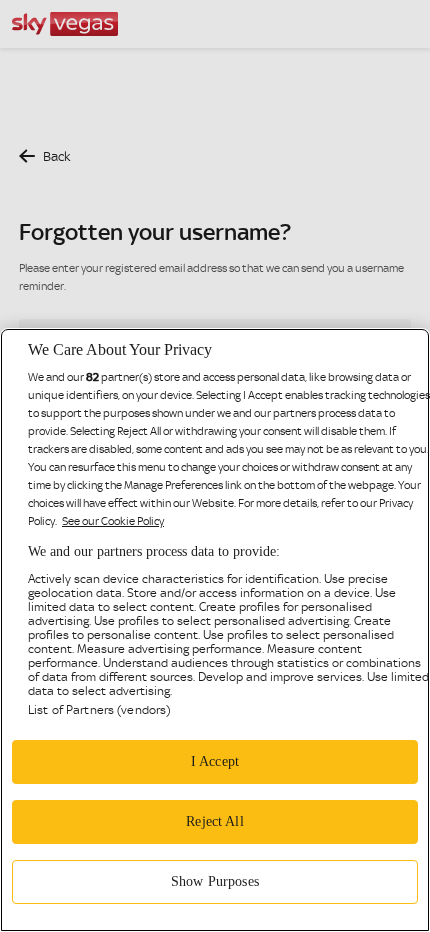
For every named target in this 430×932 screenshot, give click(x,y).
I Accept (215, 761)
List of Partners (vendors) (99, 710)
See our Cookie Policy (113, 521)
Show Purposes (215, 881)
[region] (215, 630)
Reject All (214, 821)
